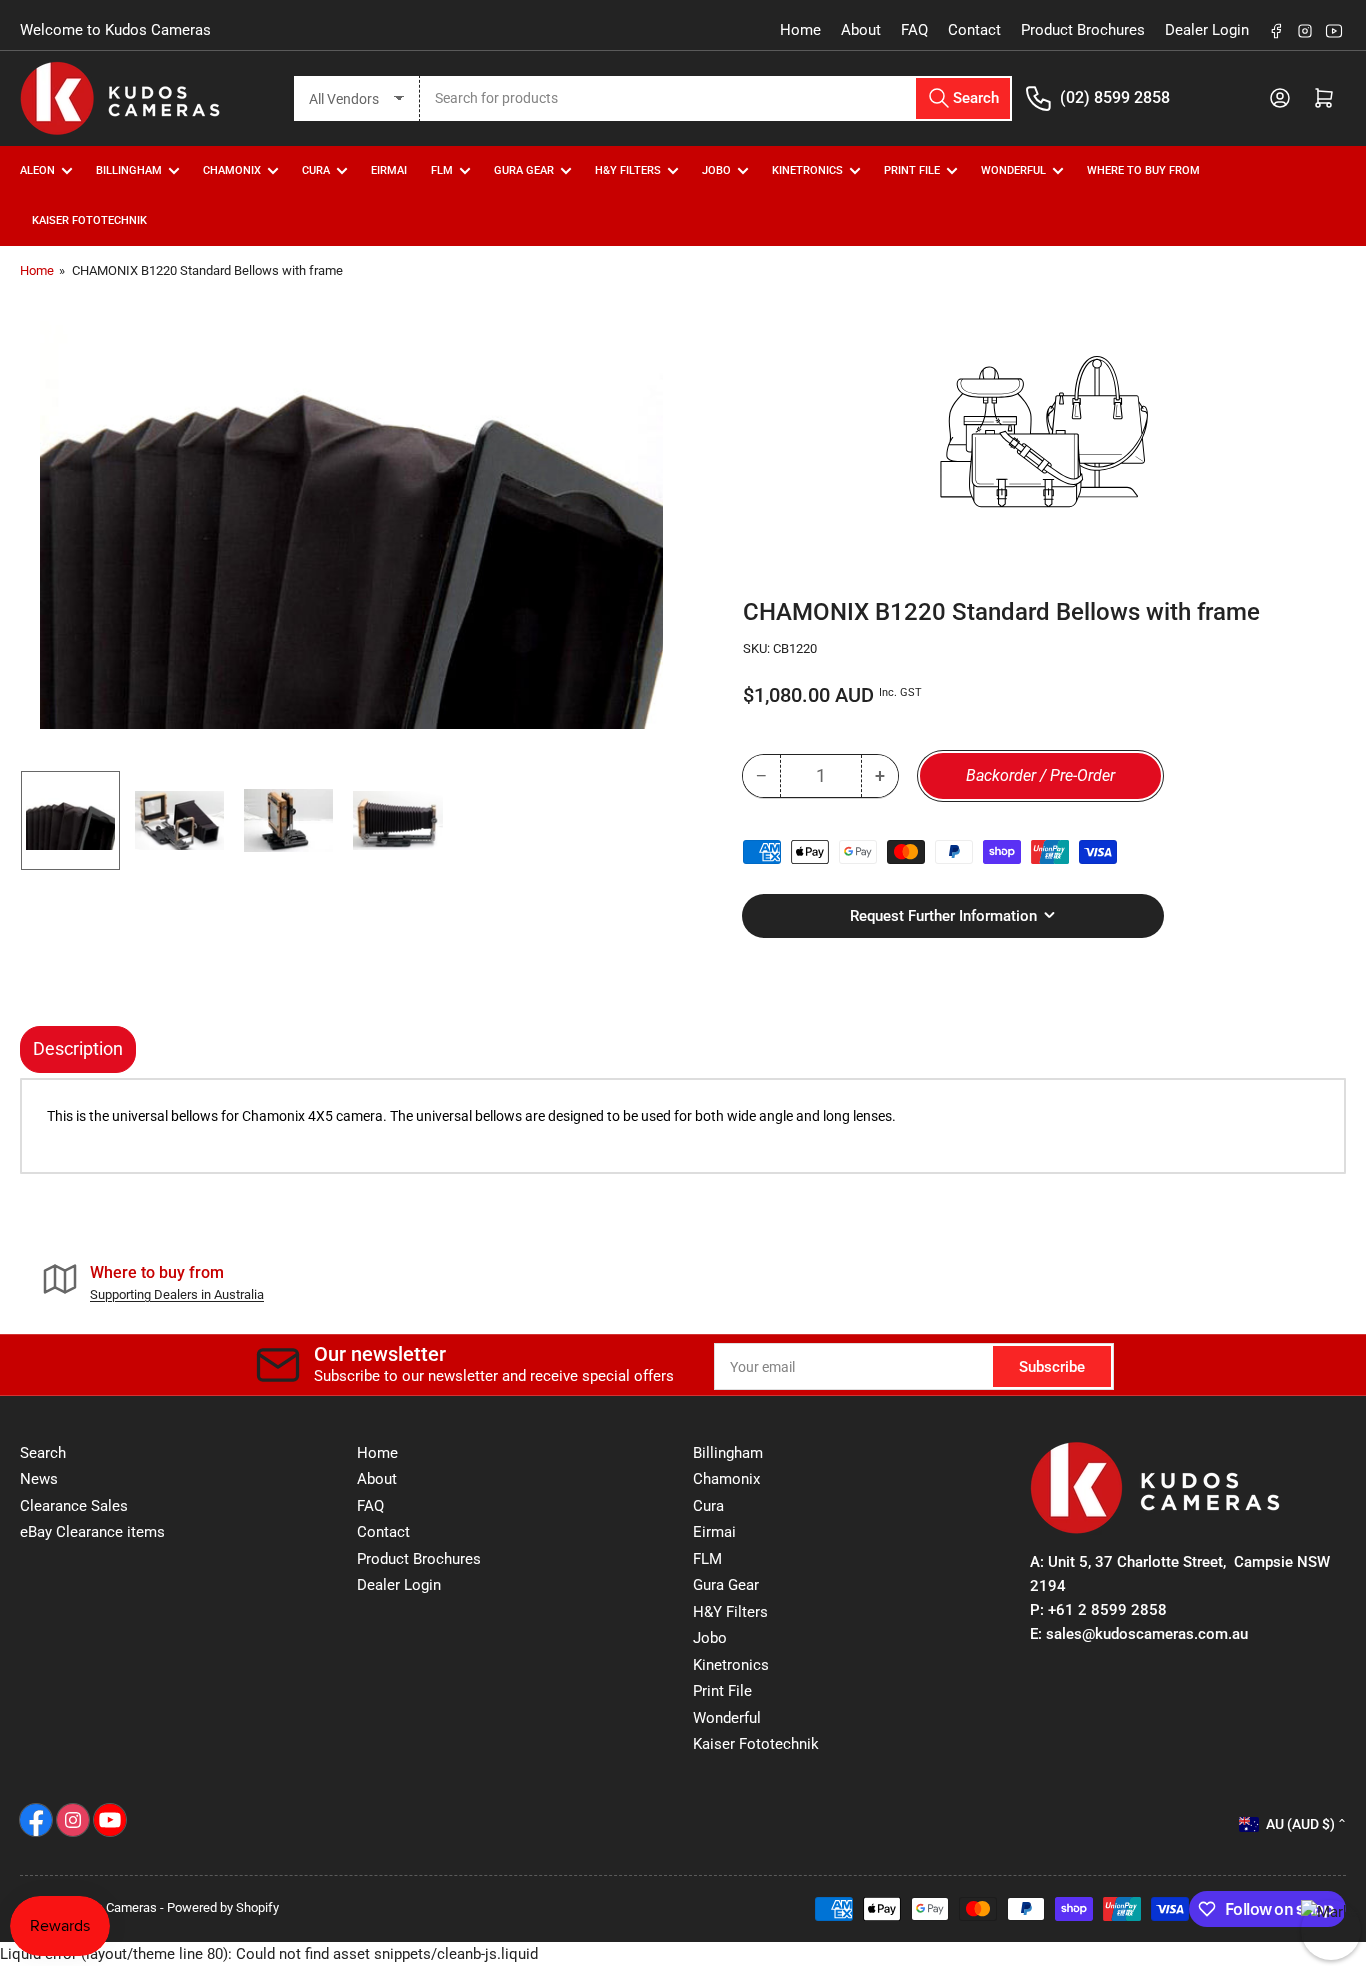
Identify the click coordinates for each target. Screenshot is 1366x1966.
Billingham (129, 170)
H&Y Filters (628, 170)
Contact (974, 30)
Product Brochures (1083, 30)
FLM (442, 170)
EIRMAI (389, 170)
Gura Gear (524, 170)
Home (800, 30)
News (39, 1479)
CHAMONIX (232, 170)
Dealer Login (1207, 30)
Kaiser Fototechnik (89, 220)
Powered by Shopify (223, 1907)
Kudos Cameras (112, 1907)
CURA (316, 170)
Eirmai (714, 1532)
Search (43, 1453)
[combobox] (716, 98)
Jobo (710, 1638)
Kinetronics (807, 170)
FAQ (914, 30)
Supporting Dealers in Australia (177, 1294)
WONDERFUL (1013, 170)
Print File (912, 170)
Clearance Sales (74, 1506)
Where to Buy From (1143, 170)
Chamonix (726, 1479)
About (861, 30)
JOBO (716, 170)
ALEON (37, 170)
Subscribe (1052, 1367)
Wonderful (727, 1718)
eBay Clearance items (92, 1532)
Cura (708, 1506)
